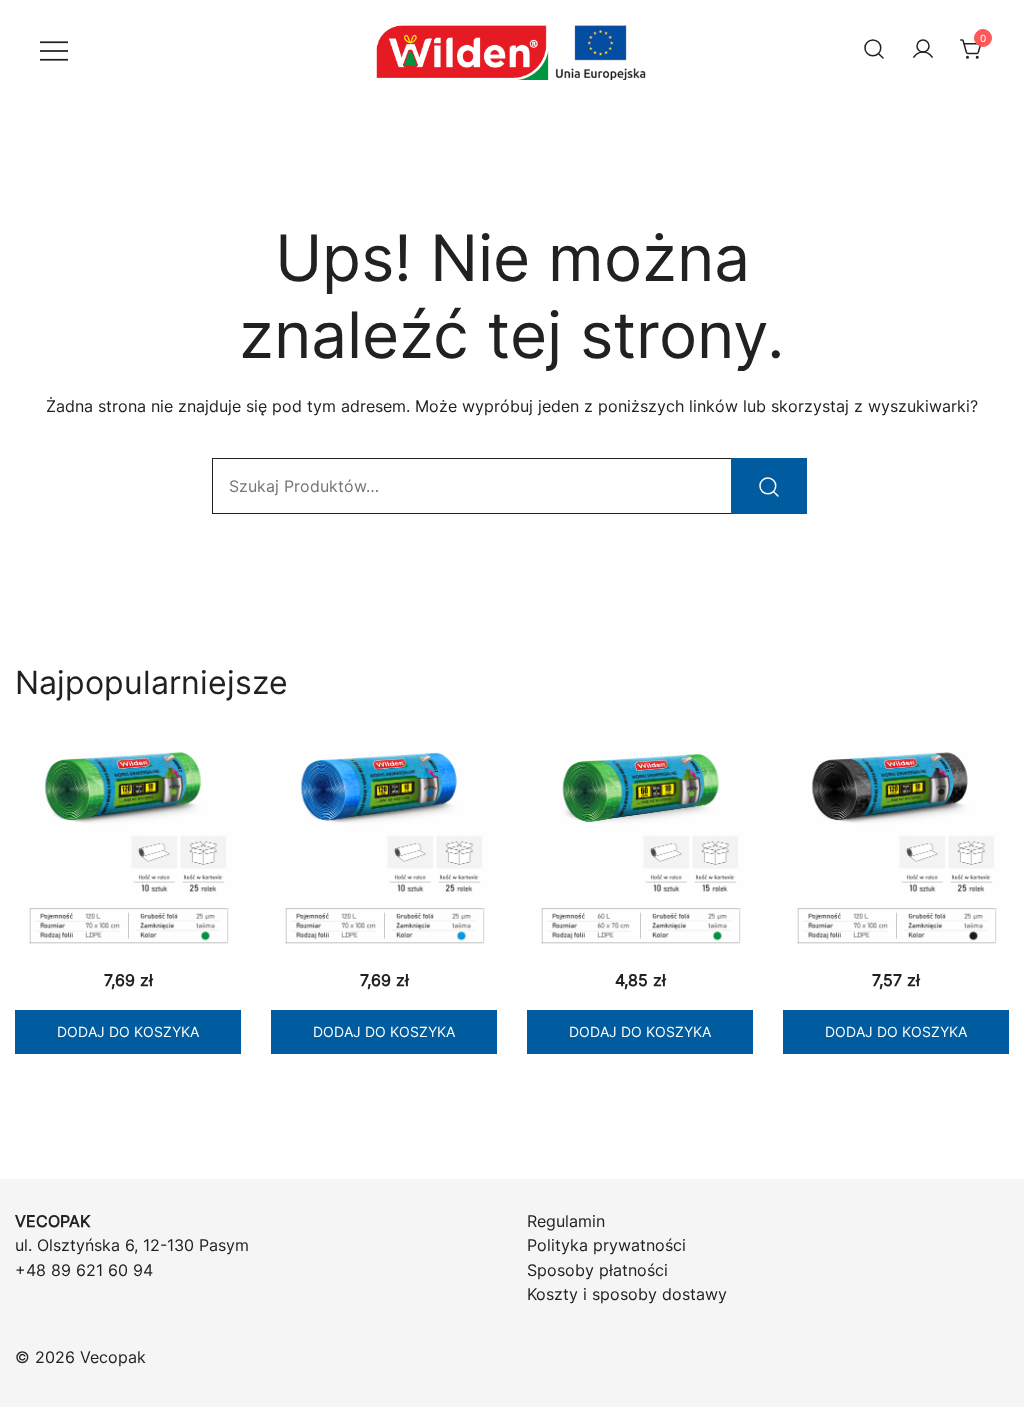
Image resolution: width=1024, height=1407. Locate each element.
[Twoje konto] (923, 50)
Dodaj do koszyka (128, 1031)
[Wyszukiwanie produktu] (874, 49)
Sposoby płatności (597, 1270)
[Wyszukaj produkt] (769, 486)
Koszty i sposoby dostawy (627, 1294)
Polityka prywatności (606, 1245)
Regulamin (566, 1221)
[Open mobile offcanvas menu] (54, 49)
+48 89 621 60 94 (84, 1270)
